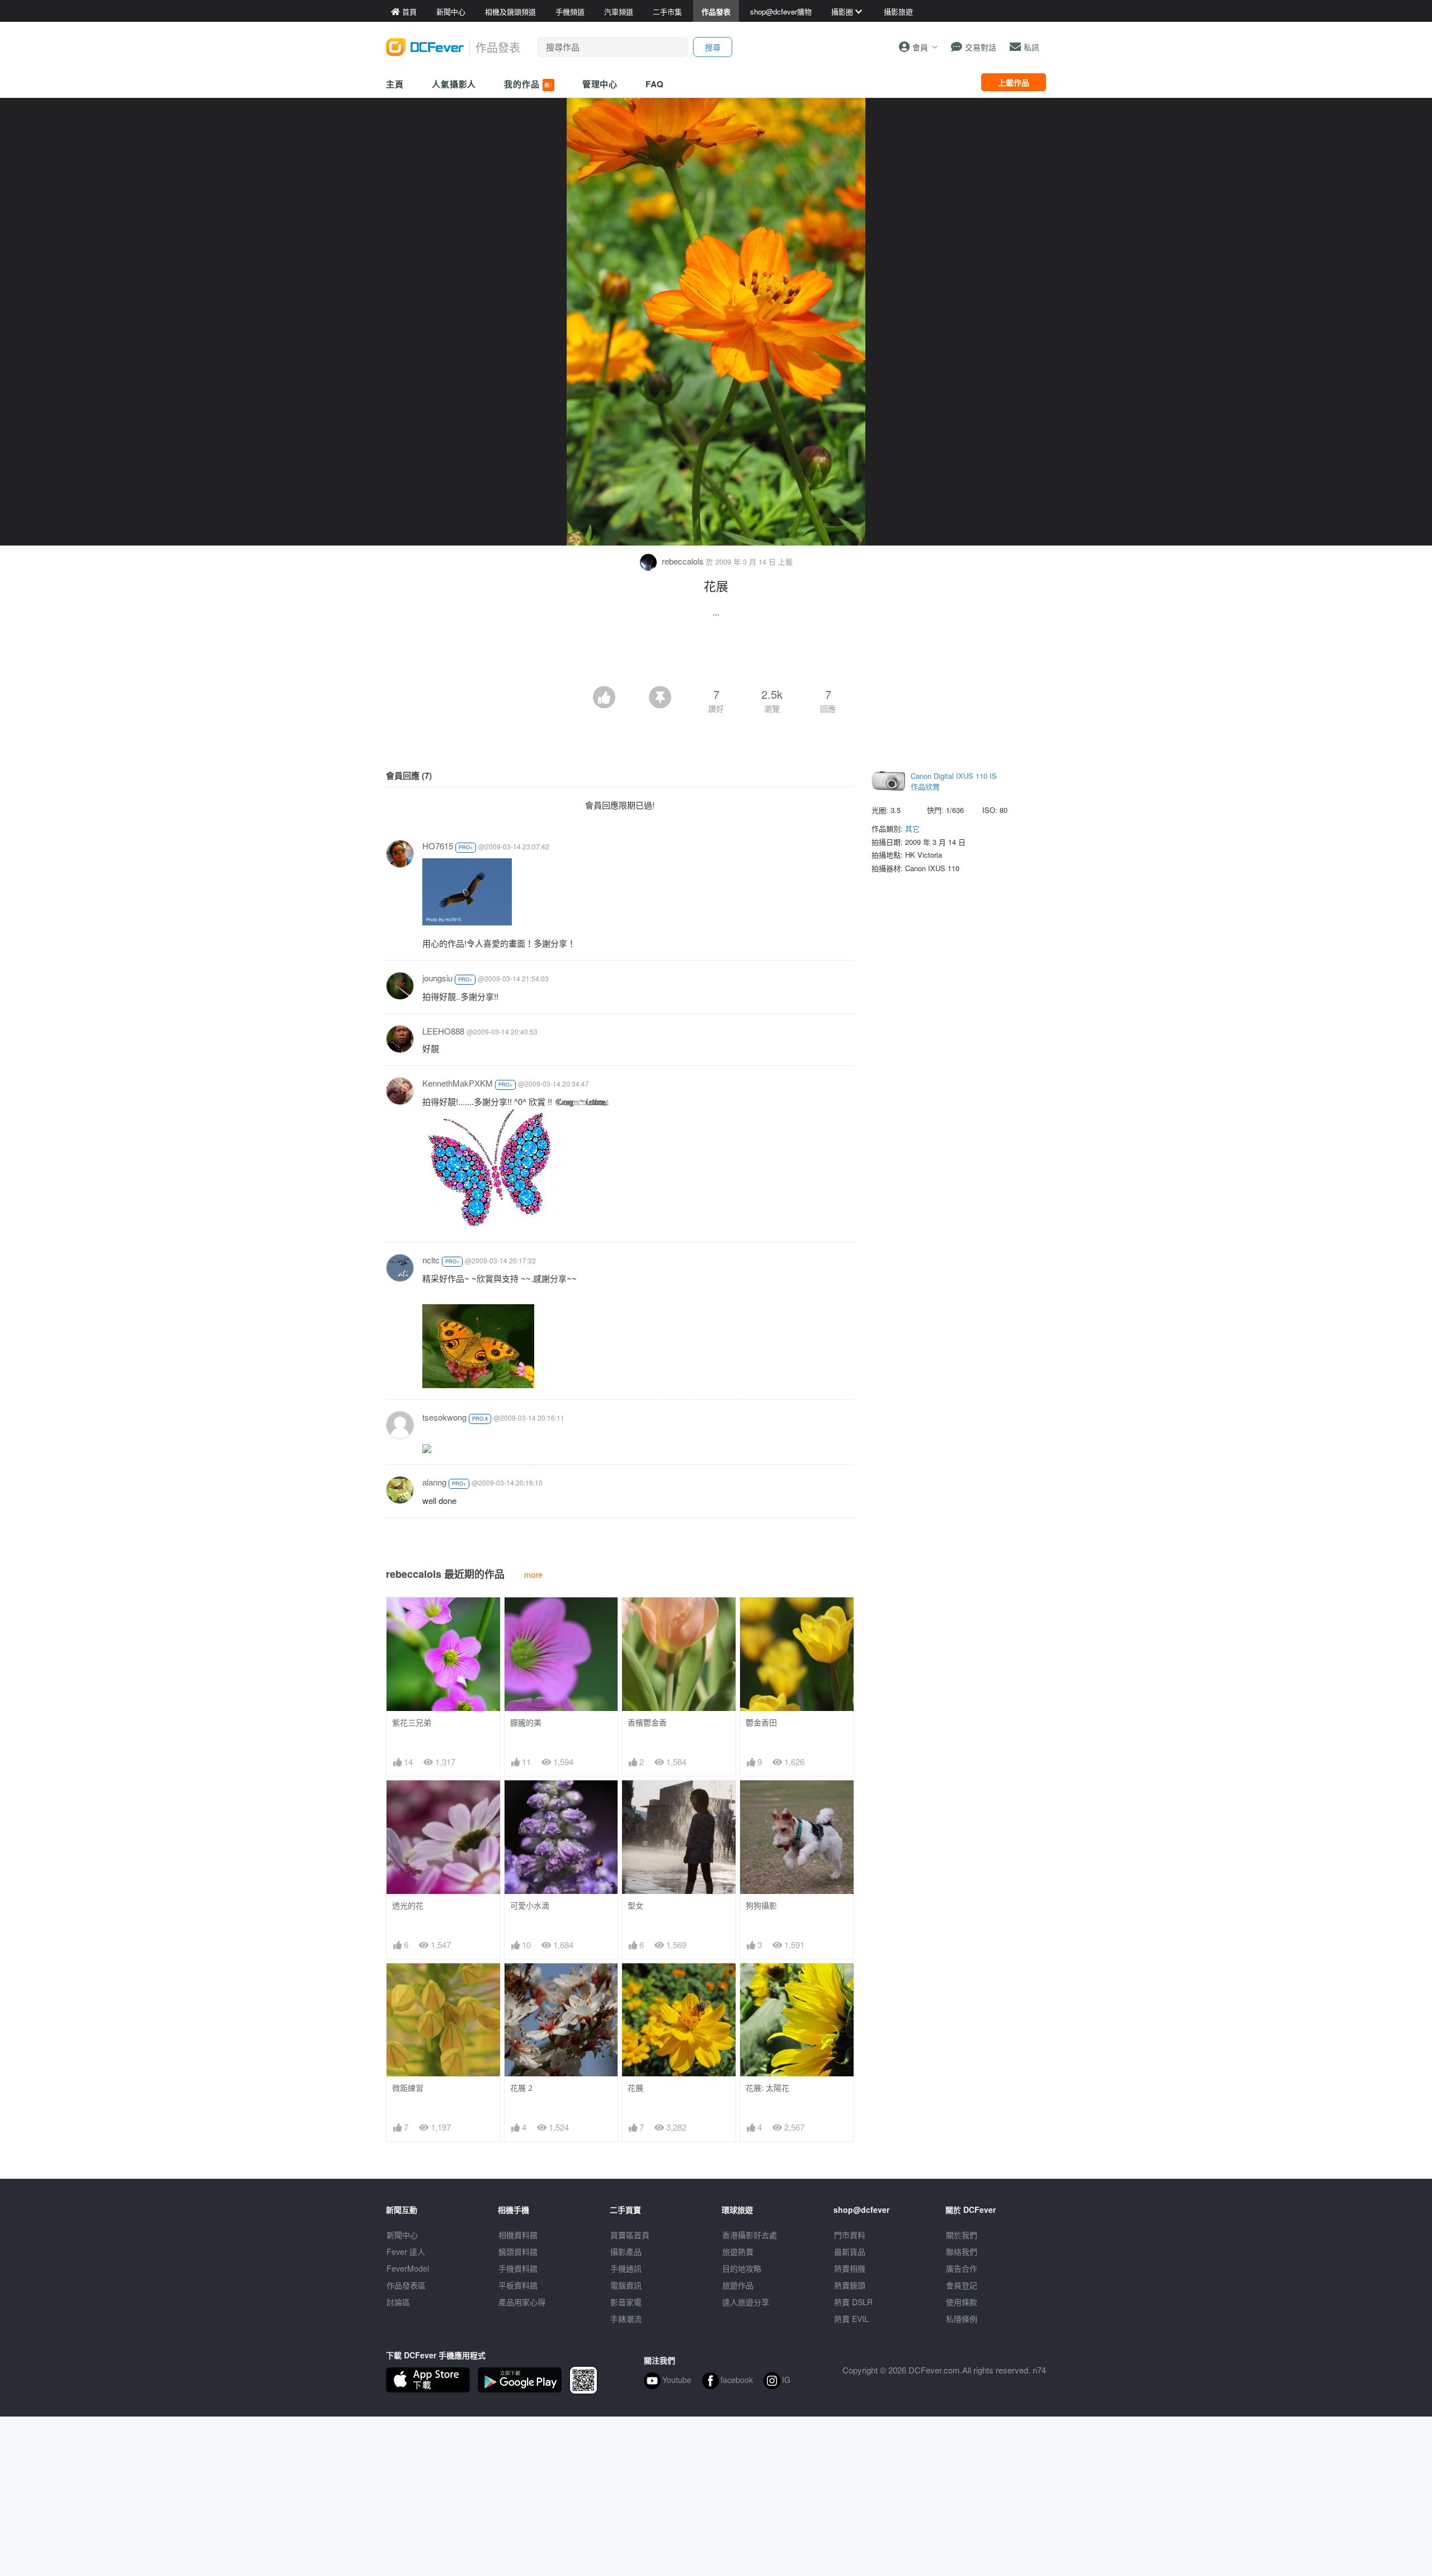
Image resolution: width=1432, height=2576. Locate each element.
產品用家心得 (522, 2302)
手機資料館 (518, 2268)
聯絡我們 (962, 2251)
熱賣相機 (850, 2268)
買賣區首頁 (630, 2235)
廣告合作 (962, 2268)
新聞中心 (402, 2235)
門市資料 (850, 2235)
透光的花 (408, 1905)
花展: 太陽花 (767, 2088)
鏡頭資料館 (518, 2251)
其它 (912, 828)
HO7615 (438, 846)
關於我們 (962, 2235)
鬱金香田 (761, 1722)
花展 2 (521, 2088)
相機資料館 (518, 2235)
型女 (635, 1905)
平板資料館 (518, 2285)
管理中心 (600, 84)
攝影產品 (626, 2251)
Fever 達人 (406, 2251)
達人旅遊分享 (746, 2302)
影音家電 (626, 2302)
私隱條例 (962, 2319)
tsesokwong (444, 1417)
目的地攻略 (742, 2268)
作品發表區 (406, 2285)
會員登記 (962, 2285)
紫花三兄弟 (412, 1722)
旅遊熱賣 (738, 2251)
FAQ (655, 84)
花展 (635, 2088)
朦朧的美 (526, 1722)
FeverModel (408, 2268)
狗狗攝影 (761, 1905)
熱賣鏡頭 (850, 2285)
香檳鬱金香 (647, 1722)
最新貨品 (850, 2251)
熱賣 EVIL (851, 2319)
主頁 (395, 84)
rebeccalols (683, 561)
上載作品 (1014, 82)
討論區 (398, 2302)
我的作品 (528, 84)
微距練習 (408, 2088)
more (533, 1574)
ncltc (431, 1260)
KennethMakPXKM (458, 1083)
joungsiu (437, 978)
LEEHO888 (443, 1031)
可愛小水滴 (530, 1905)
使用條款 (962, 2302)
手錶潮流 (626, 2319)
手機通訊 (626, 2268)
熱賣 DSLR (853, 2302)
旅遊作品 (738, 2285)
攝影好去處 (750, 2235)
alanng (434, 1482)
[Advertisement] (716, 655)
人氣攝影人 (454, 84)
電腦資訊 (626, 2285)
